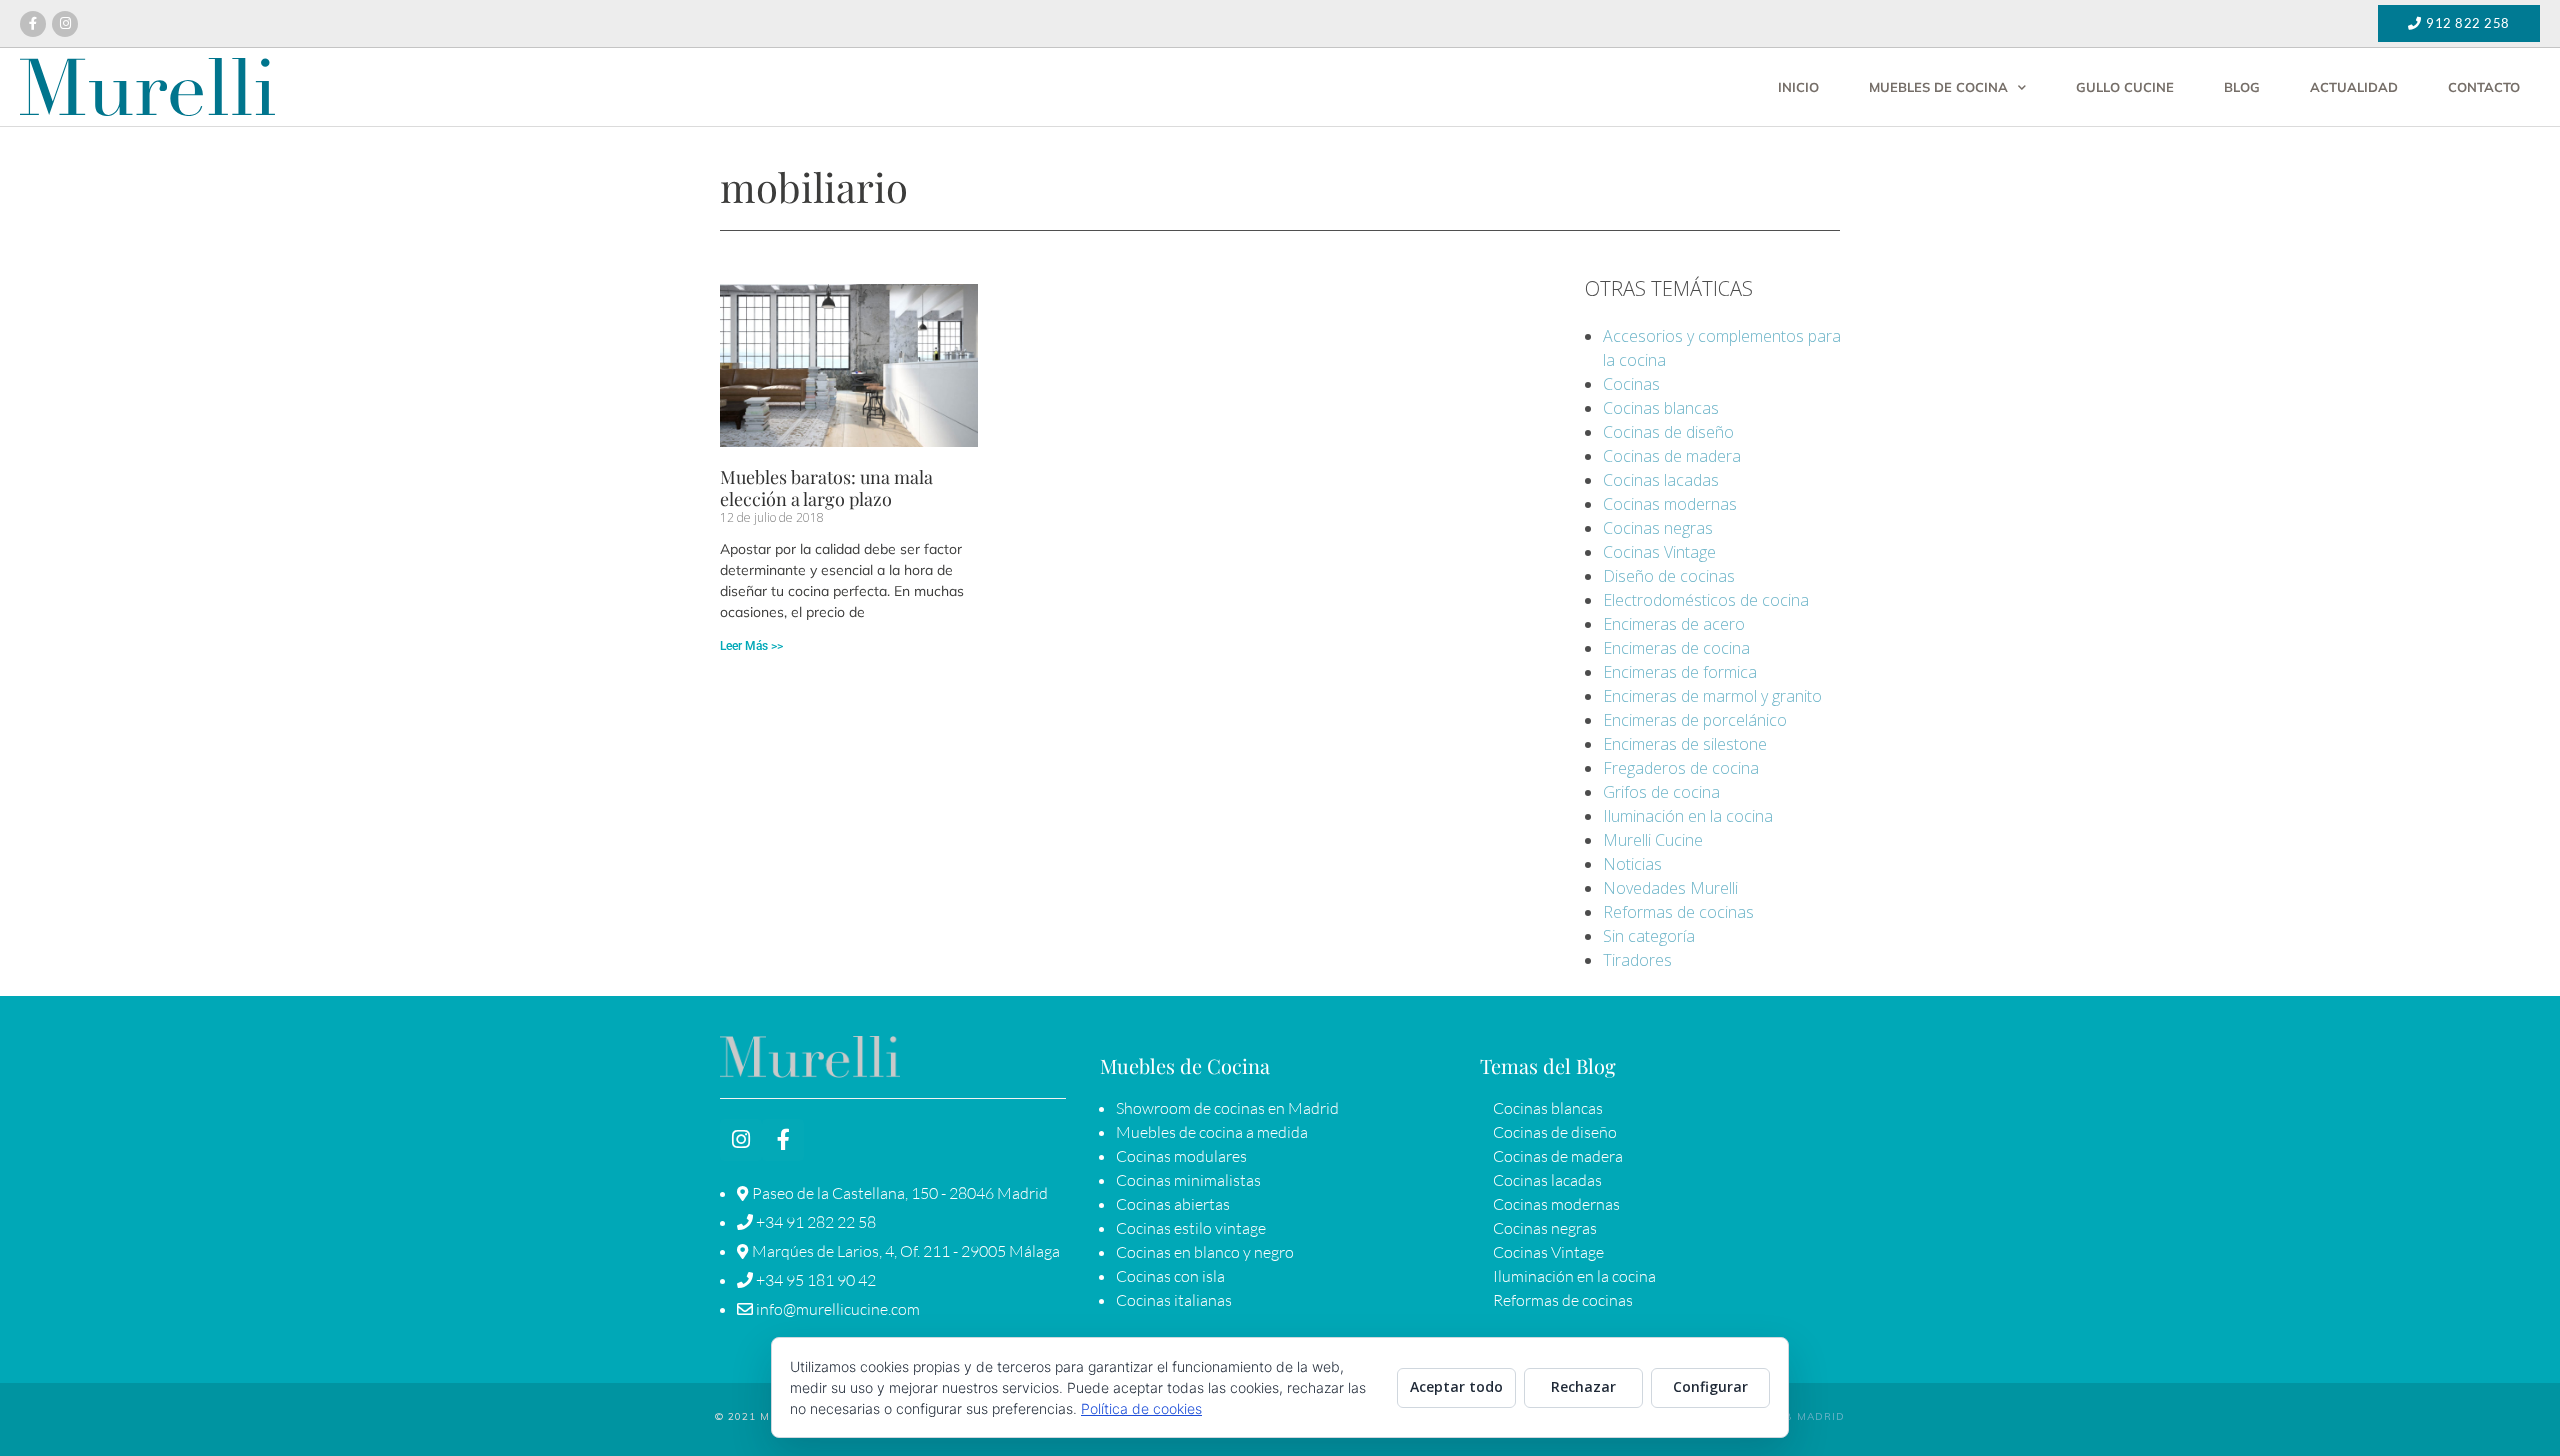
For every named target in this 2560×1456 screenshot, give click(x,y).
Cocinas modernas (1670, 504)
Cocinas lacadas (1661, 480)
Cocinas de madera (1672, 456)
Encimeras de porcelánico (1695, 720)
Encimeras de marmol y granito (1712, 696)
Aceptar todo (1456, 1386)
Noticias (1632, 864)
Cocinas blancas (1661, 408)
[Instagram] (65, 24)
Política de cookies (1141, 1408)
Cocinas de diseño (1668, 432)
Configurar (1710, 1386)
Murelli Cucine (1653, 840)
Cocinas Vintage (1659, 552)
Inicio (1798, 87)
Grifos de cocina (1661, 792)
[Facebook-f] (783, 1140)
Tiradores (1637, 960)
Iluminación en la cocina (1688, 816)
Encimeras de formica (1680, 672)
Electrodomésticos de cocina (1706, 600)
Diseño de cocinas (1669, 576)
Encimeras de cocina (1676, 648)
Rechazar (1583, 1386)
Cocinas (1631, 384)
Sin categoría (1649, 936)
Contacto (2484, 87)
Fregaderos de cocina (1681, 768)
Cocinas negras (1658, 528)
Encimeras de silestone (1685, 744)
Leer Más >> (751, 646)
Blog (2242, 87)
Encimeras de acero (1674, 624)
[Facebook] (33, 24)
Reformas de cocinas (1678, 912)
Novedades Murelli (1670, 888)
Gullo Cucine (2125, 87)
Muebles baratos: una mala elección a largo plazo (826, 488)
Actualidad (2354, 87)
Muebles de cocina (1938, 87)
